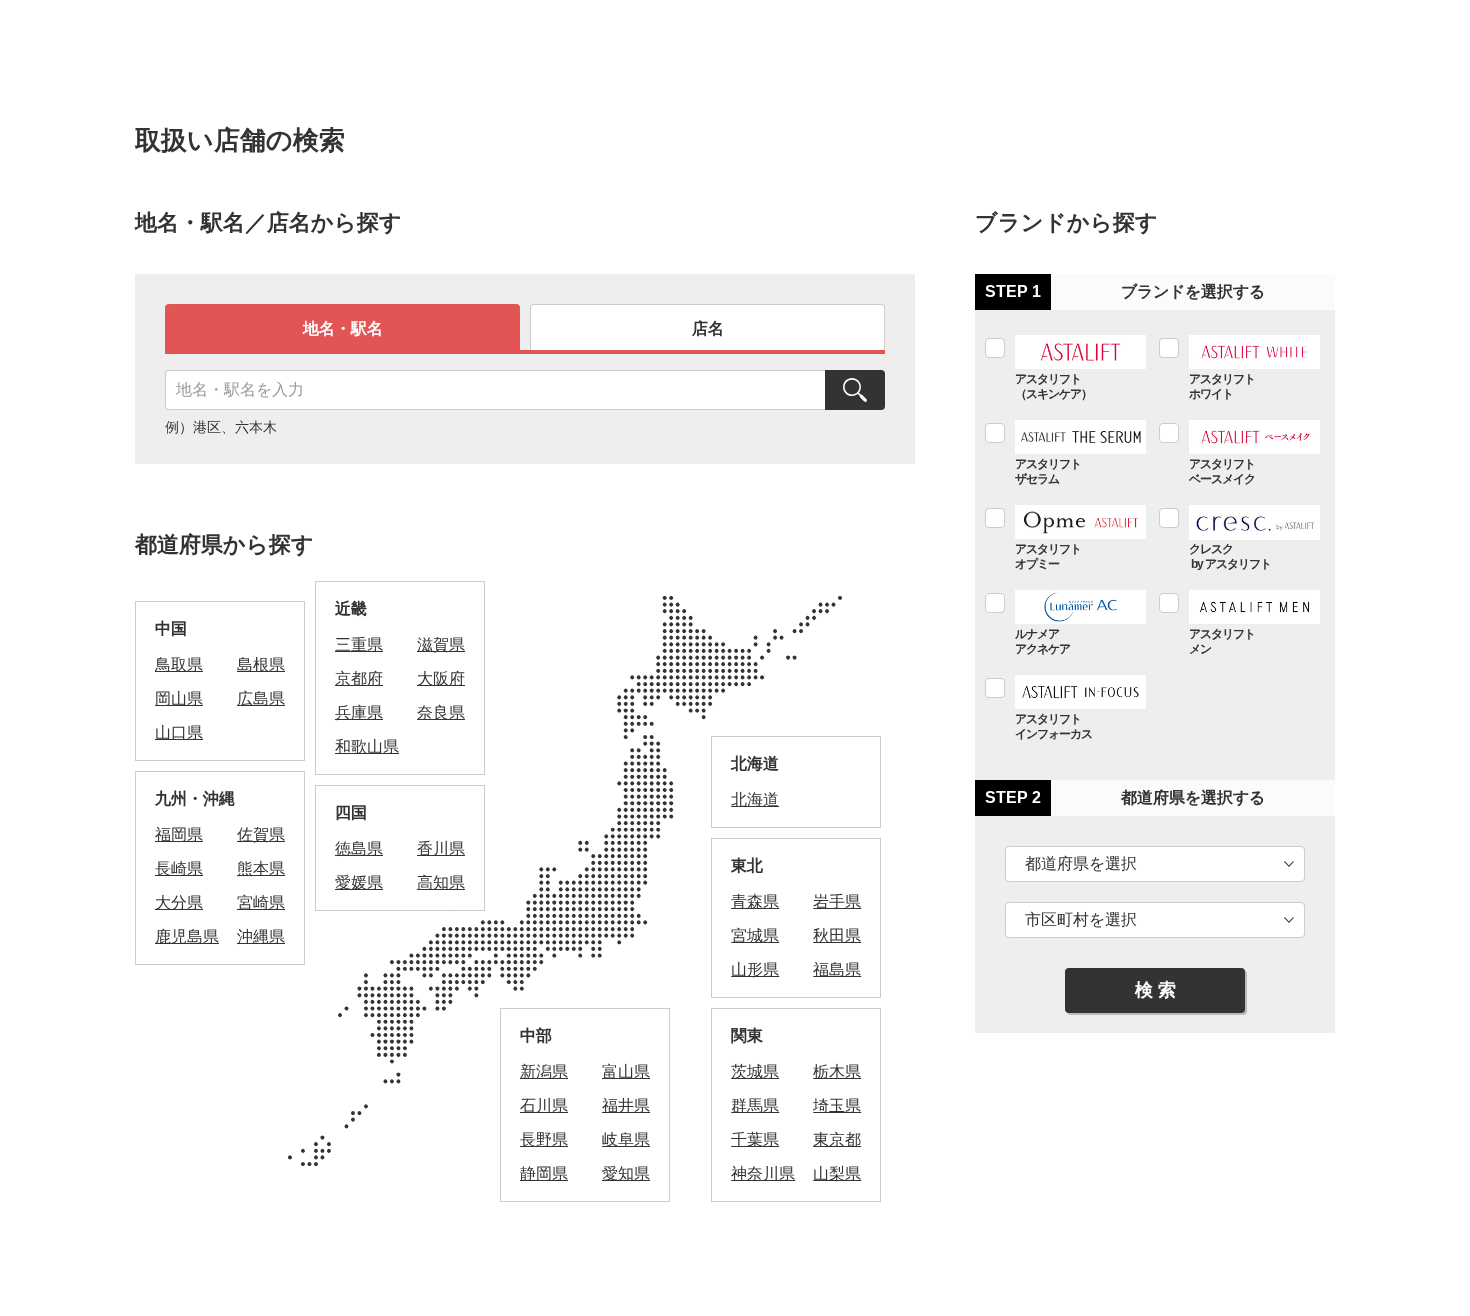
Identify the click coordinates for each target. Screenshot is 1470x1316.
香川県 (441, 848)
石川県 (544, 1105)
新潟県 (544, 1071)
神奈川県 (763, 1173)
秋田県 (837, 935)
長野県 (544, 1139)
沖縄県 (261, 936)
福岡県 (179, 834)
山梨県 (837, 1173)
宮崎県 (261, 902)
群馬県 (755, 1105)
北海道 (755, 799)
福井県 (626, 1105)
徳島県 (359, 848)
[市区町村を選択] (1155, 920)
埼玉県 (837, 1105)
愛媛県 (359, 882)
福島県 (837, 969)
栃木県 (837, 1071)
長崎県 (179, 868)
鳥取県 (179, 664)
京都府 (359, 678)
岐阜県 (626, 1139)
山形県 (755, 969)
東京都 (837, 1139)
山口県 (179, 732)
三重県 (359, 644)
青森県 (755, 901)
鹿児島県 (187, 936)
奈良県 (441, 712)
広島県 (261, 698)
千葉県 (755, 1139)
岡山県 (179, 698)
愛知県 (626, 1173)
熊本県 (261, 868)
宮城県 (755, 935)
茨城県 (755, 1071)
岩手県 (837, 901)
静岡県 (544, 1173)
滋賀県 (441, 644)
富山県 (626, 1071)
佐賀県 (261, 834)
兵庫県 (359, 712)
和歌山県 (367, 746)
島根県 (261, 664)
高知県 (441, 882)
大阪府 (441, 678)
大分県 (179, 902)
